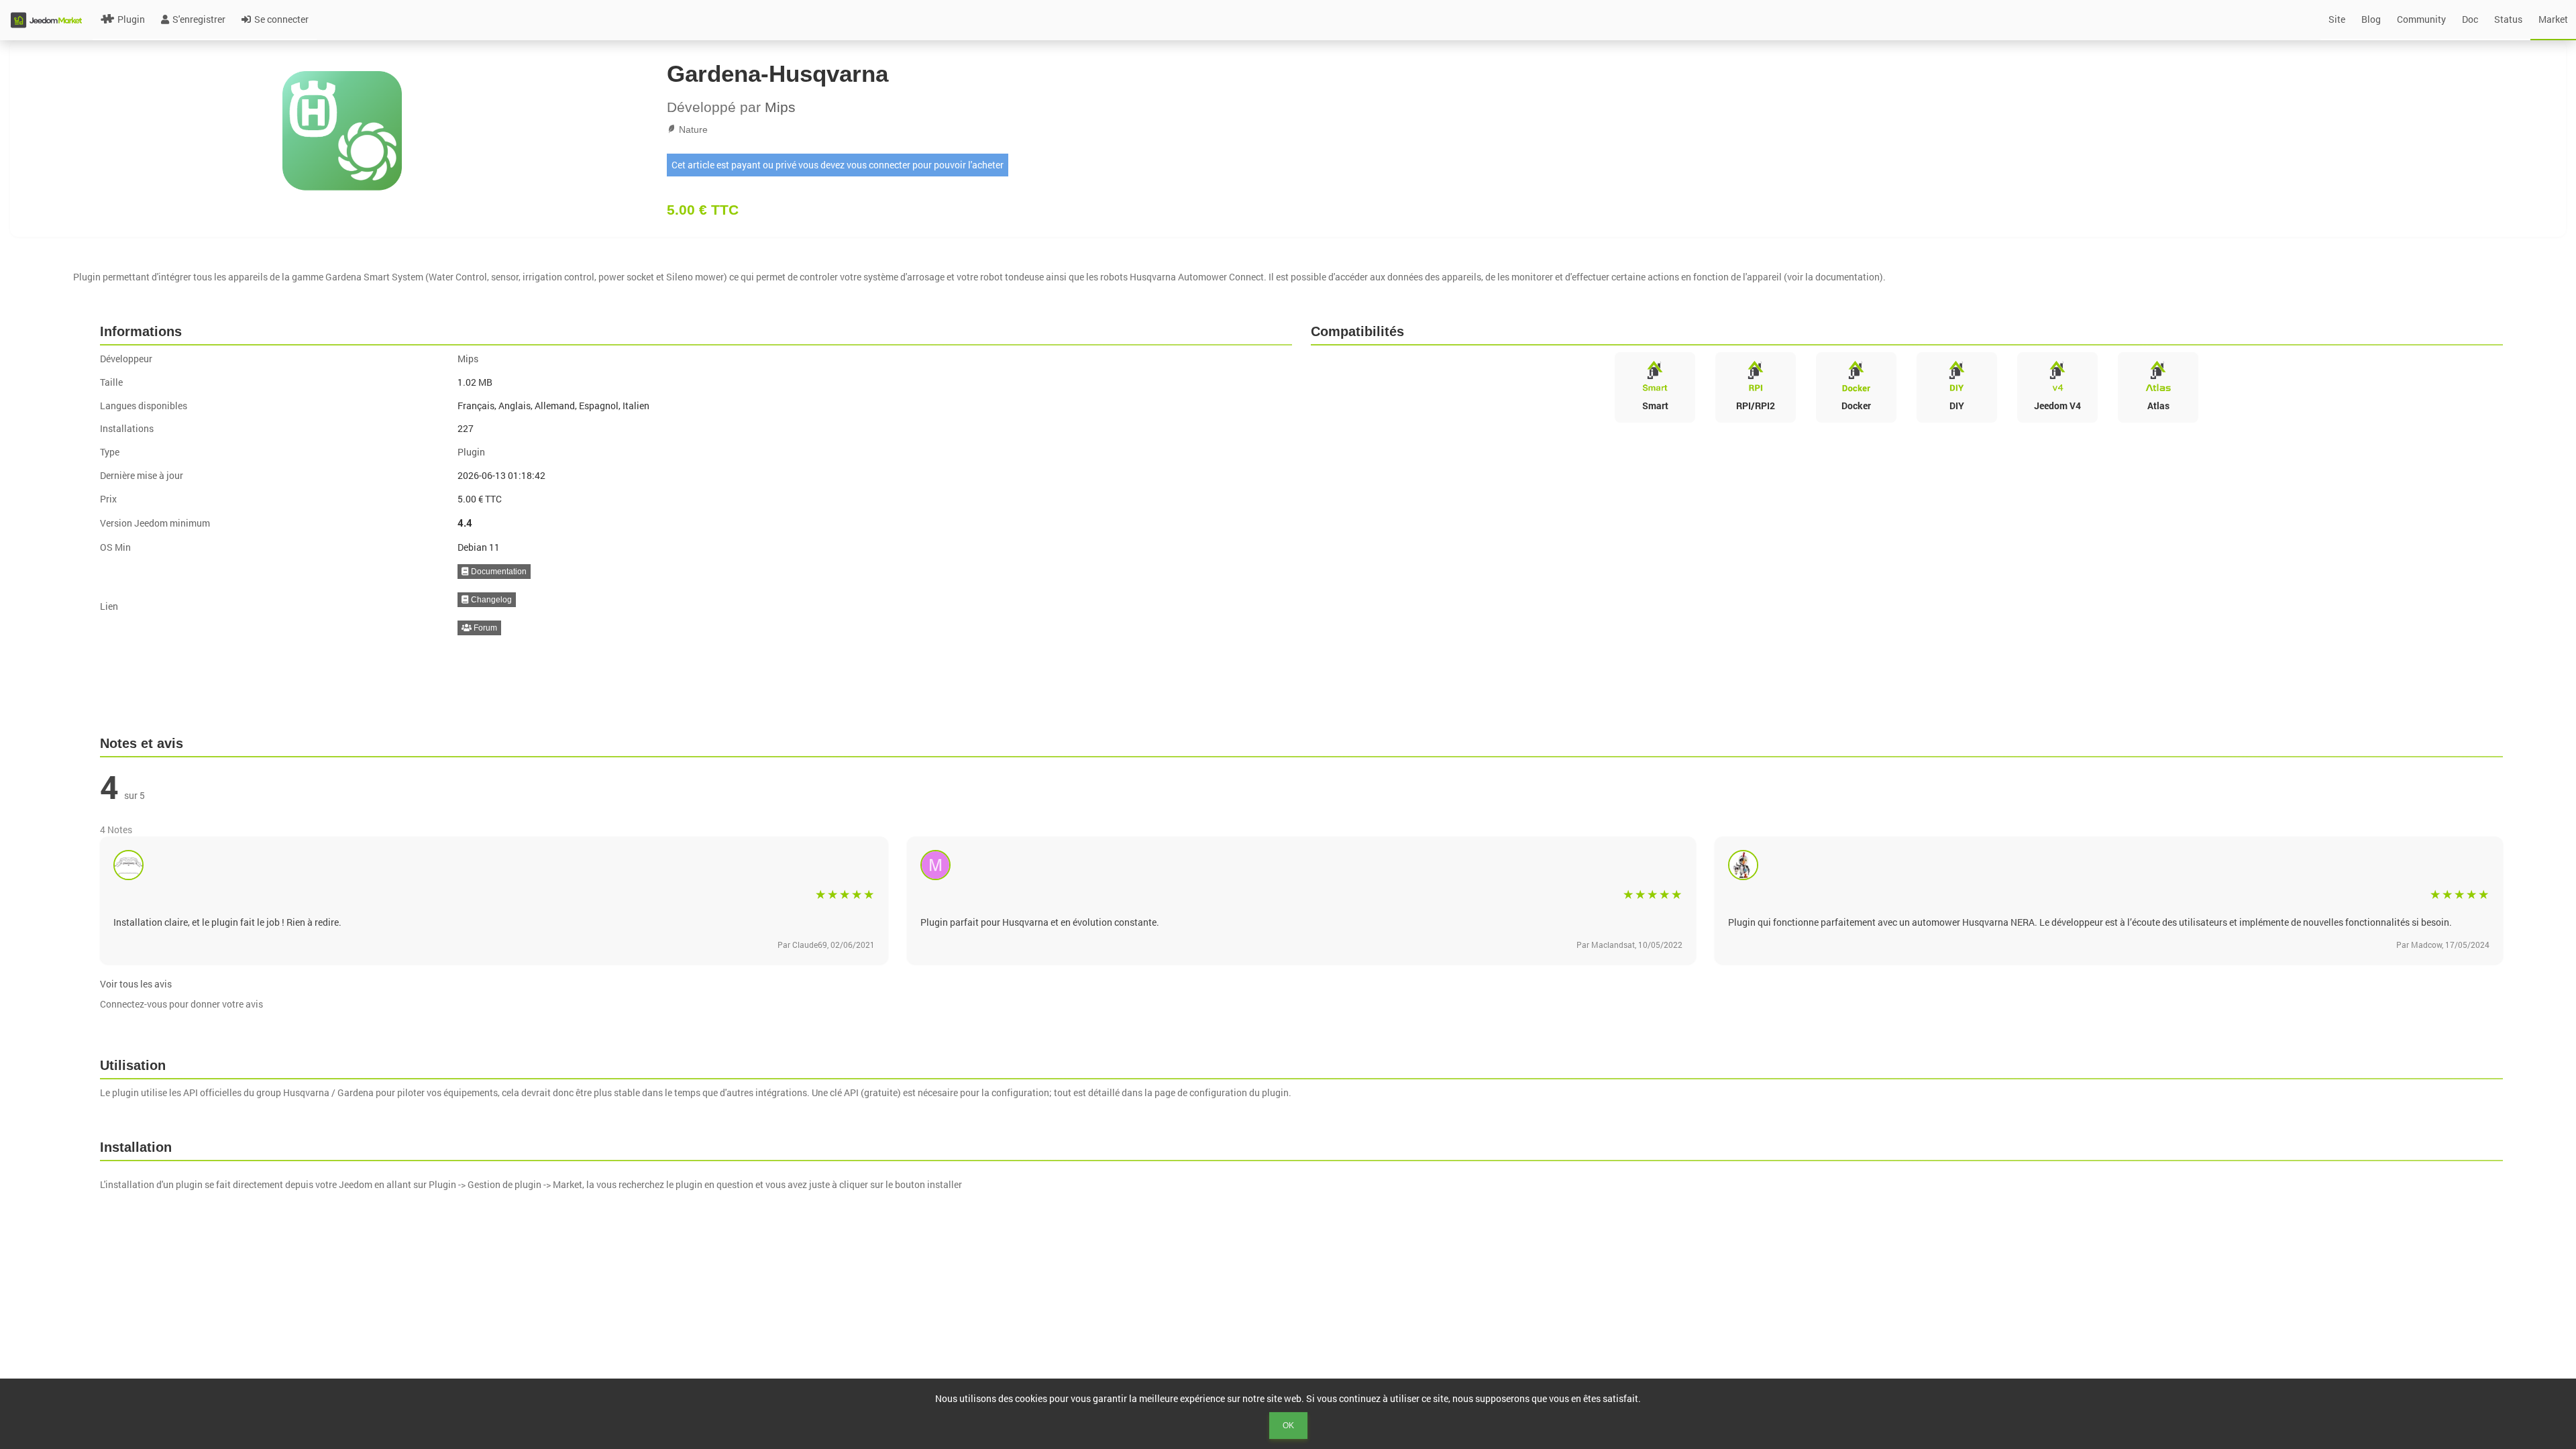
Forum (484, 628)
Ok (1288, 1426)
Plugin (131, 19)
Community (2421, 19)
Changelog (490, 600)
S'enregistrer (199, 19)
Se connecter (281, 19)
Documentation (498, 572)
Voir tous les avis (136, 984)
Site (2337, 19)
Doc (2470, 19)
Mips (780, 107)
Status (2508, 19)
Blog (2371, 19)
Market (2553, 19)
